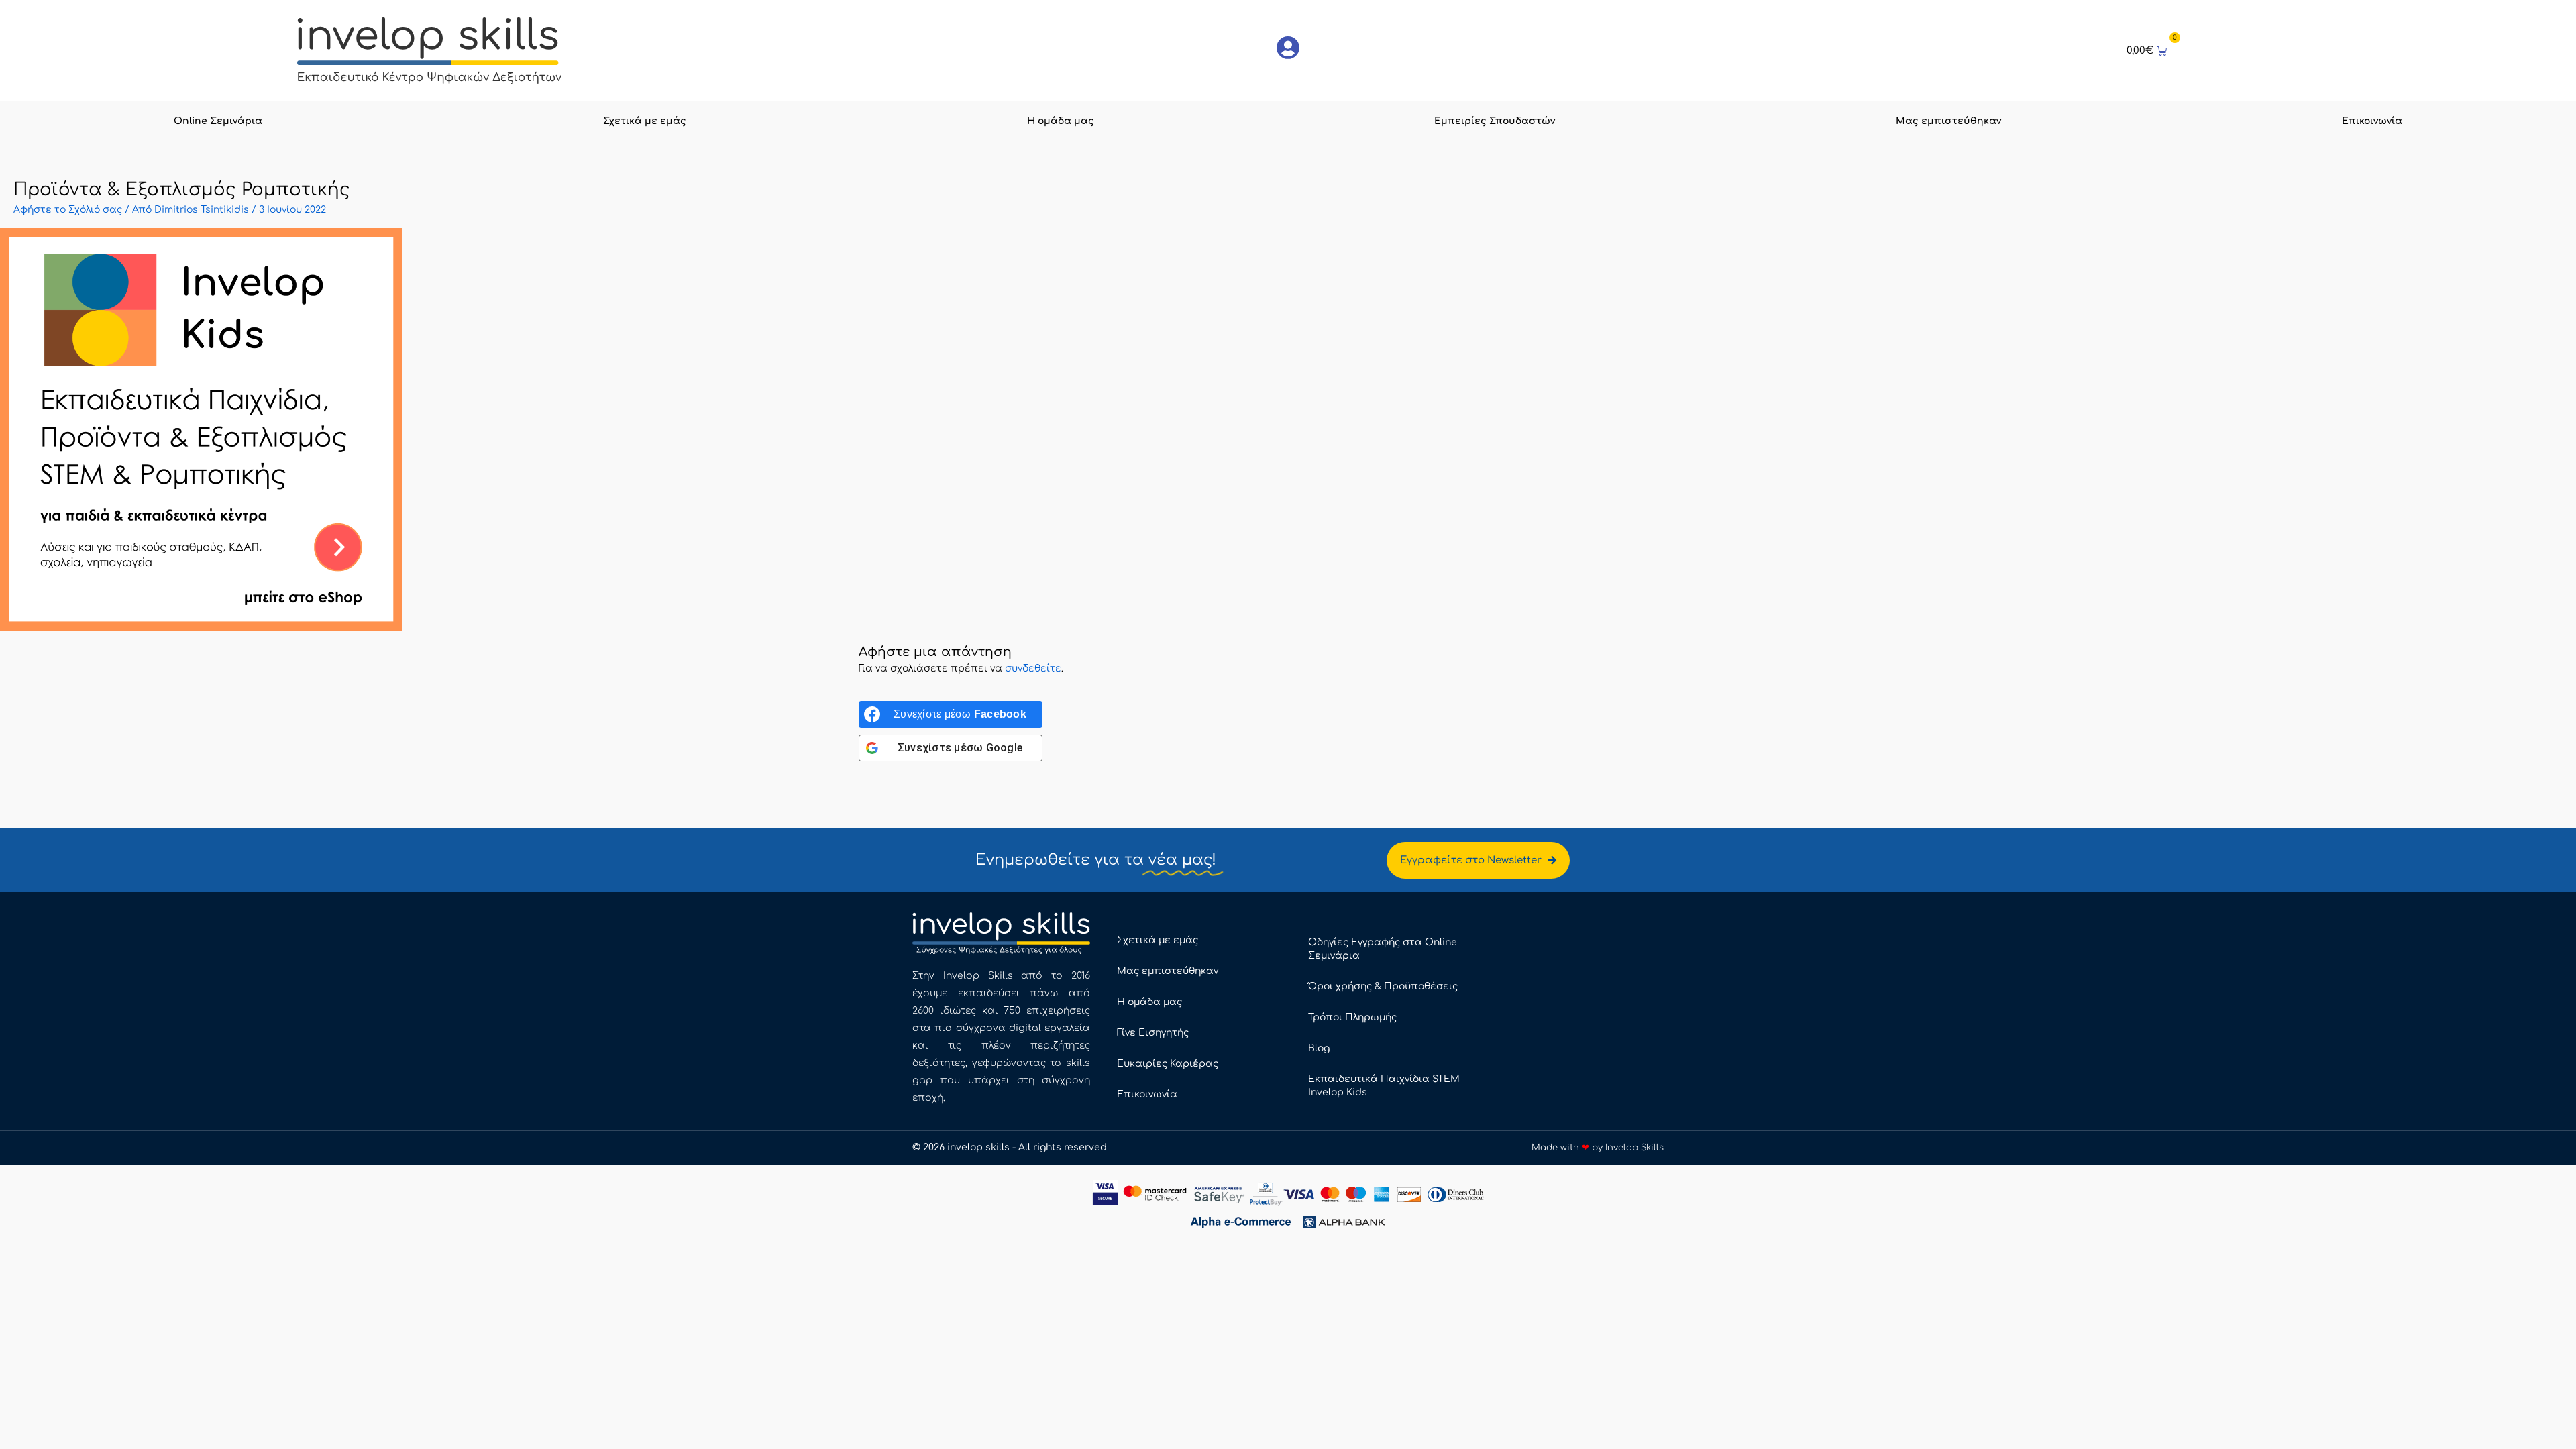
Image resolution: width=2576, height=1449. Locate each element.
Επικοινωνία (2372, 121)
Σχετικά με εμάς (645, 121)
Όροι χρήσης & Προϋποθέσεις (1383, 986)
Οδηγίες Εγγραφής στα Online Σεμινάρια (1383, 949)
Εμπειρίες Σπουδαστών (1495, 121)
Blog (1319, 1048)
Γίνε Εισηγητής (1153, 1033)
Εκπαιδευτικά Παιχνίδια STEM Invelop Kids (1384, 1086)
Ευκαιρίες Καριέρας (1168, 1064)
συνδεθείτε (1033, 668)
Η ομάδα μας (1061, 121)
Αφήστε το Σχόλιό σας (68, 210)
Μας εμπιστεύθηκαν (1948, 121)
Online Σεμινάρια (218, 121)
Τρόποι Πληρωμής (1352, 1017)
